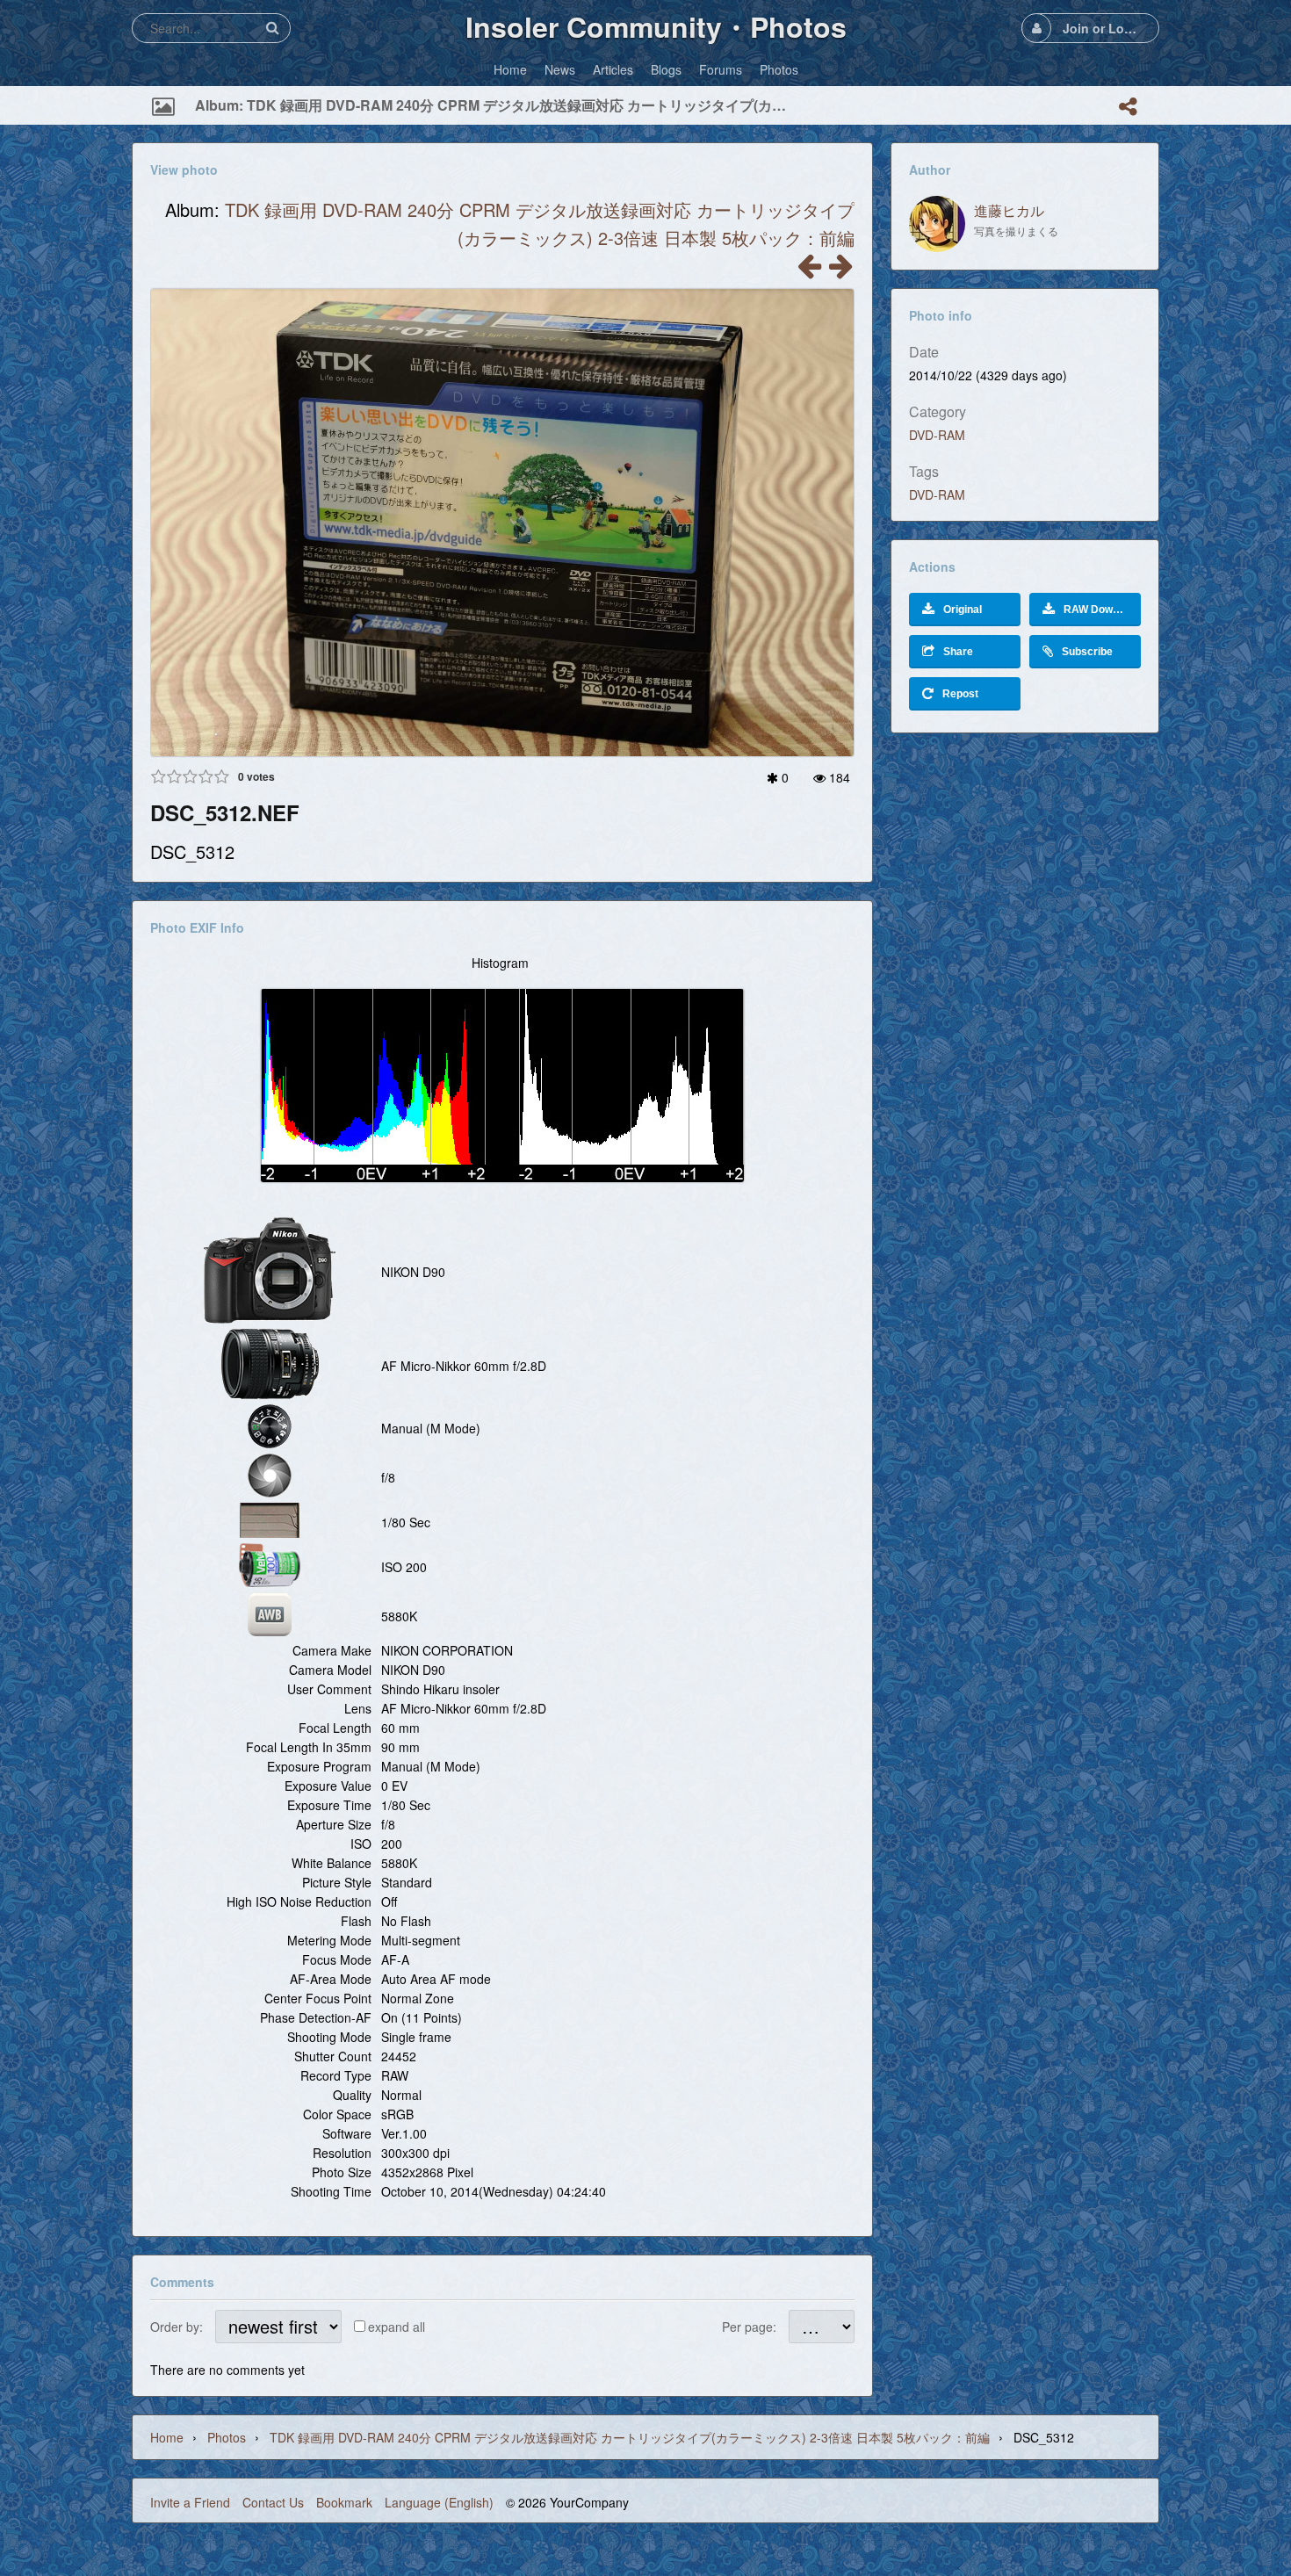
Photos (227, 2437)
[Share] (1128, 106)
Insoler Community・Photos (656, 26)
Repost (960, 694)
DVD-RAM (937, 435)
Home (167, 2437)
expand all (397, 2327)
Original (963, 610)
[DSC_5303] (840, 271)
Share (958, 652)
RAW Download (1102, 610)
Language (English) (439, 2502)
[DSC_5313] (809, 271)
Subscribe (1087, 652)
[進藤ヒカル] (937, 224)
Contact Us (273, 2502)
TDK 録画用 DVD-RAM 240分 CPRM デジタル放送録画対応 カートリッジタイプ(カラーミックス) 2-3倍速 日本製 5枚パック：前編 (630, 2437)
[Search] (272, 28)
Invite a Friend (190, 2502)
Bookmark (344, 2502)
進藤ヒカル (1009, 210)
